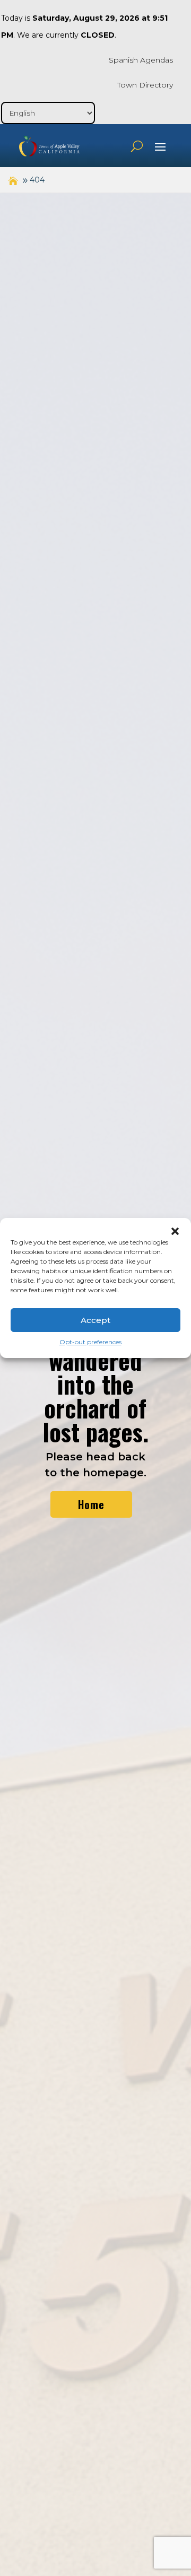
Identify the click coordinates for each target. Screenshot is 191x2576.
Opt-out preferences (90, 1342)
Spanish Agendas (141, 60)
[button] (175, 1231)
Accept (95, 1320)
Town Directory (145, 85)
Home (91, 1504)
